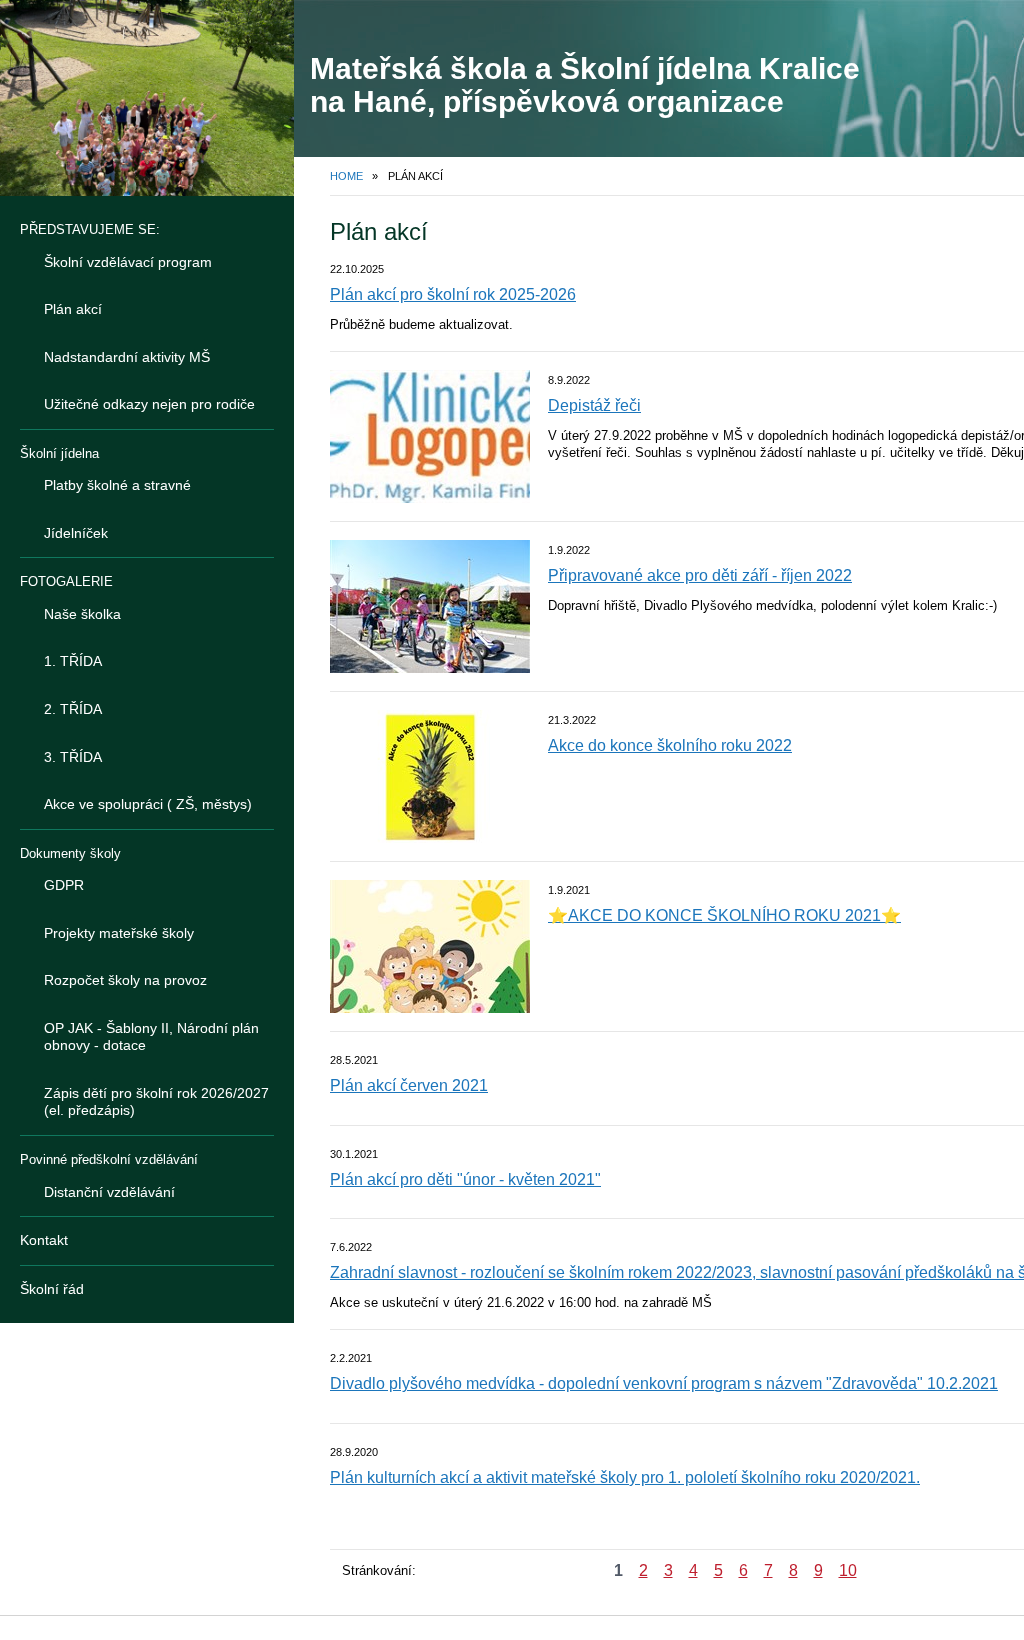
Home (346, 176)
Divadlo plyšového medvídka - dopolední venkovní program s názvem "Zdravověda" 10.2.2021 (664, 1383)
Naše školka (82, 614)
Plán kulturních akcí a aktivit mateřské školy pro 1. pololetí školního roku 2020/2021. (625, 1477)
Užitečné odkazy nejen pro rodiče (149, 404)
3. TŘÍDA (73, 757)
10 (848, 1570)
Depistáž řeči (594, 405)
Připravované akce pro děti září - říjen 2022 (700, 575)
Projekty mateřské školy (119, 933)
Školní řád (52, 1289)
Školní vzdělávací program (128, 262)
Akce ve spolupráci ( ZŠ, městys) (148, 804)
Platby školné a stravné (117, 485)
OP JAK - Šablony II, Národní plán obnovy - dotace (151, 1037)
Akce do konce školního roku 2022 (670, 745)
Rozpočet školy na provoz (125, 980)
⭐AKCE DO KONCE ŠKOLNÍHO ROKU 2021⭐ (724, 915)
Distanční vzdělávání (109, 1192)
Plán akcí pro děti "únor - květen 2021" (465, 1179)
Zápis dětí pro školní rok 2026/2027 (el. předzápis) (156, 1102)
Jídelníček (76, 533)
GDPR (64, 885)
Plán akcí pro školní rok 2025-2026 (453, 294)
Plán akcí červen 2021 (409, 1085)
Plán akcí (73, 309)
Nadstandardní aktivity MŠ (127, 357)
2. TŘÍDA (73, 709)
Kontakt (44, 1240)
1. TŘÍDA (73, 661)
